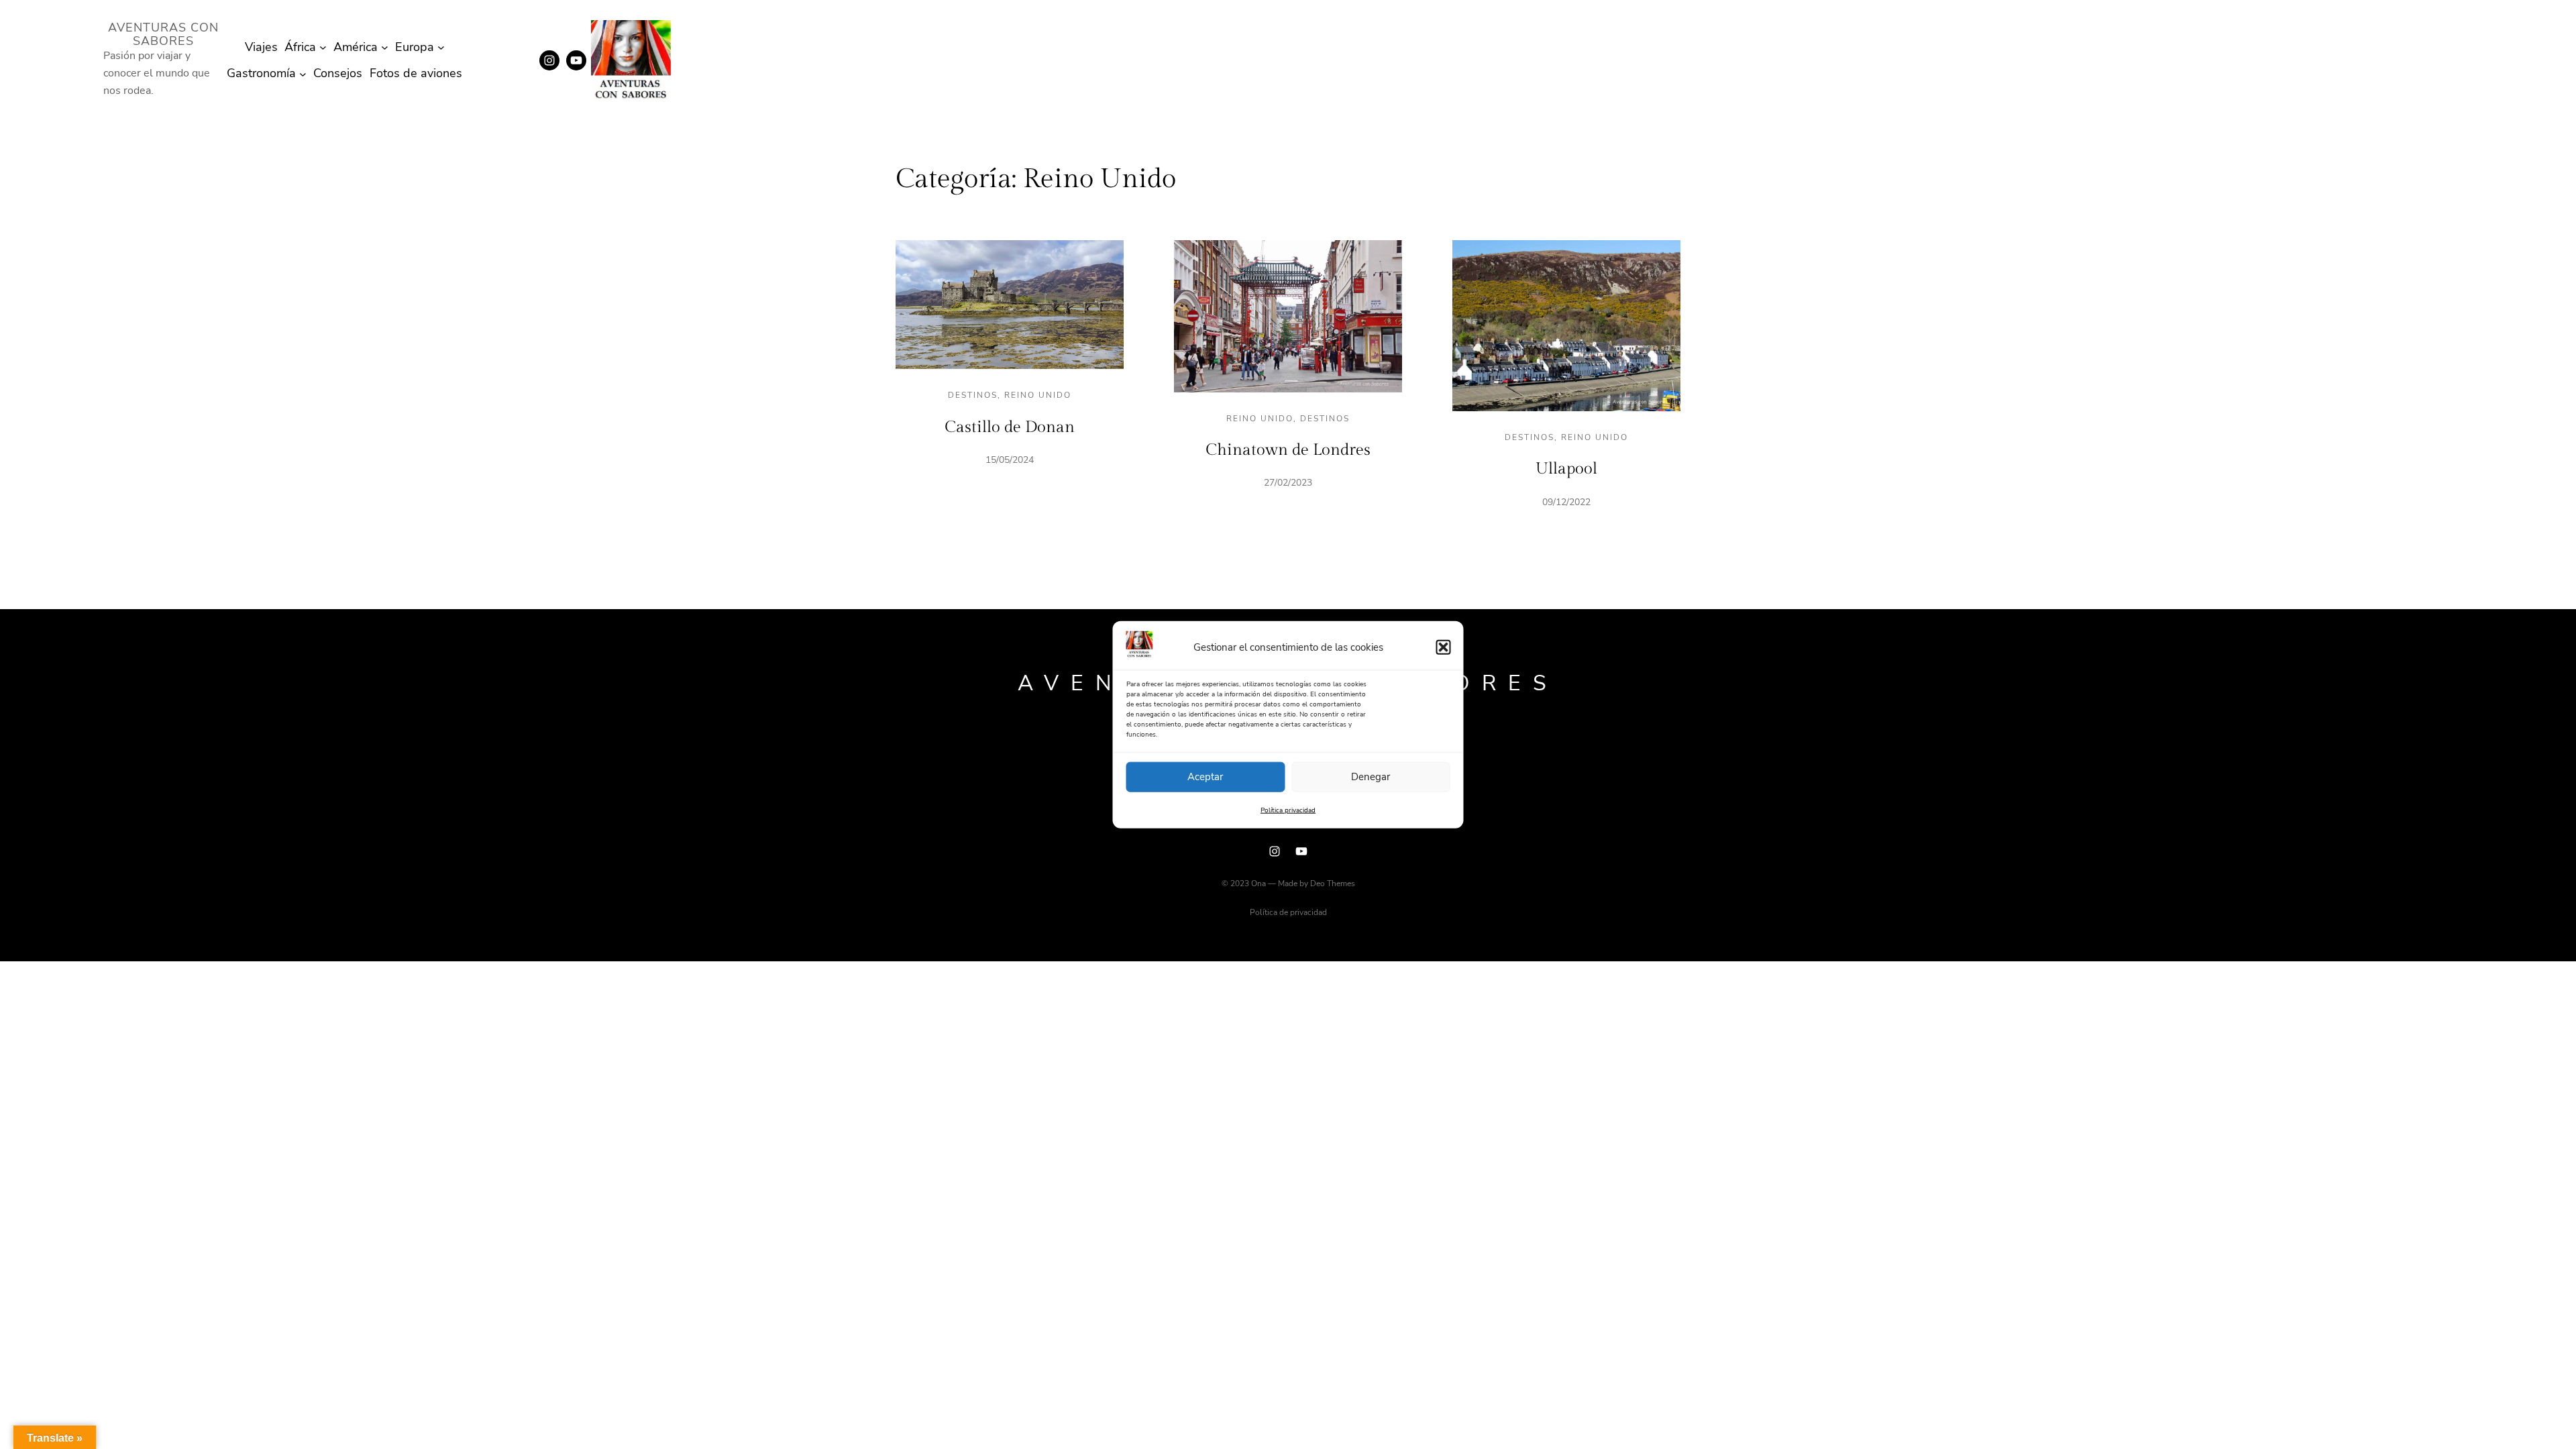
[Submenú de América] (385, 47)
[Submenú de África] (323, 47)
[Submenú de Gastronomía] (303, 73)
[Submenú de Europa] (441, 47)
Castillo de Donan (1010, 427)
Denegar (1371, 777)
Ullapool (1566, 469)
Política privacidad (1288, 810)
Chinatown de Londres (1288, 450)
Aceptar (1205, 777)
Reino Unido (1038, 395)
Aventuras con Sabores (163, 34)
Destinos (973, 395)
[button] (1444, 647)
